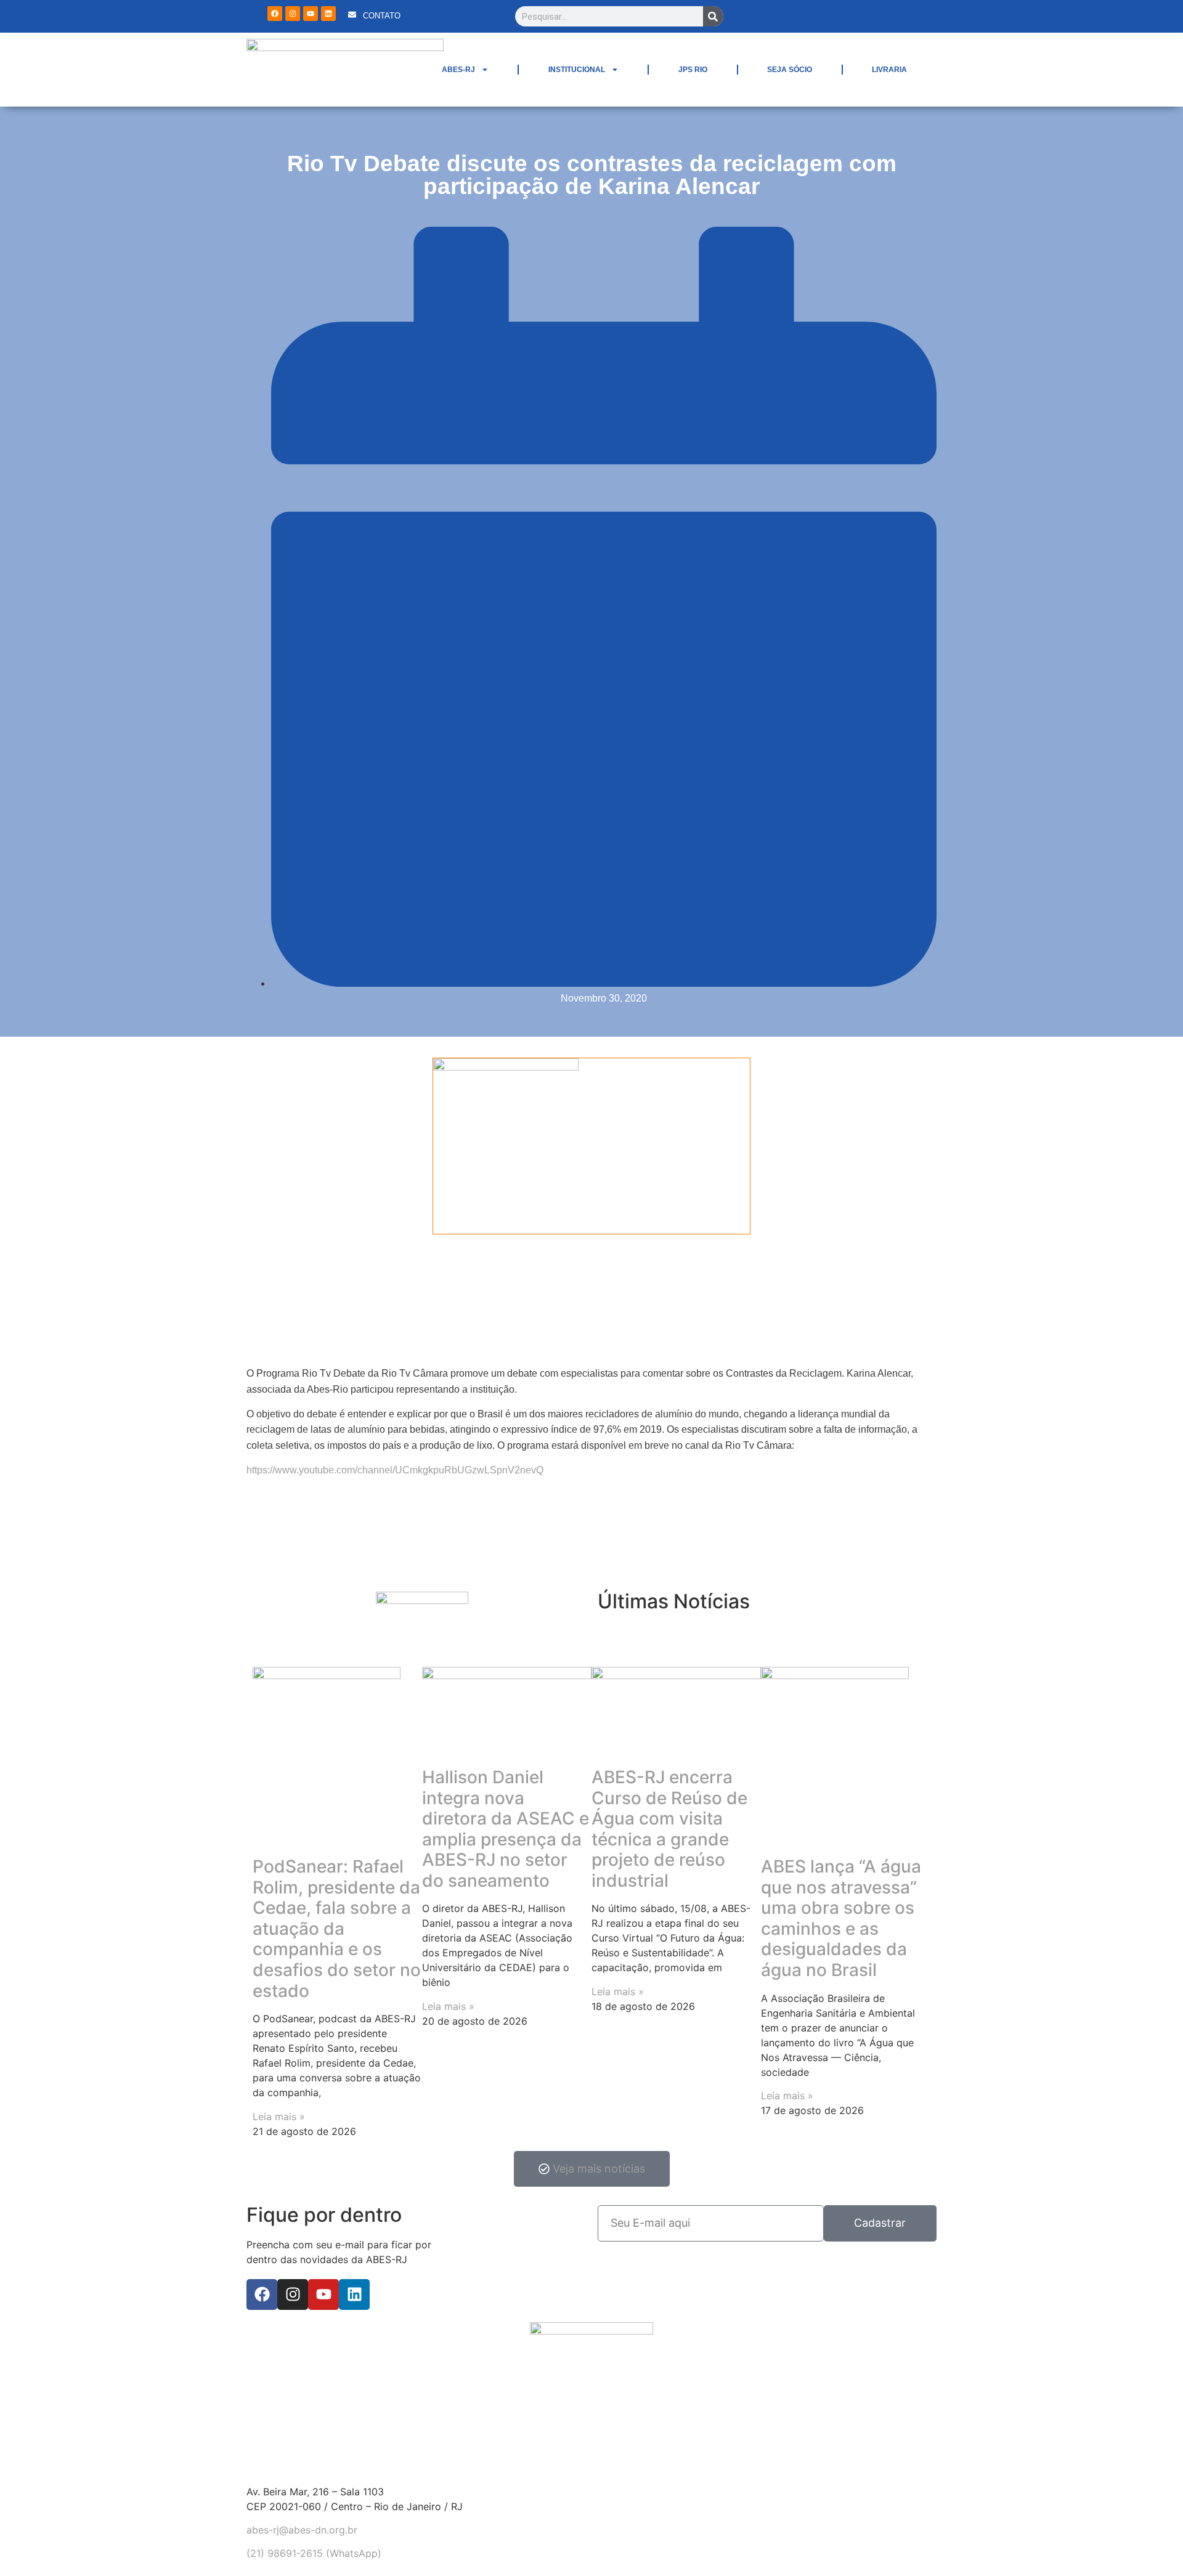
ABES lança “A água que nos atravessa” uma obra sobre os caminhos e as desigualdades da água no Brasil (841, 1918)
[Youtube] (311, 14)
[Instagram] (293, 14)
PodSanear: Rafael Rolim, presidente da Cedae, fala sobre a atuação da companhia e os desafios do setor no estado (337, 1929)
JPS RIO (693, 70)
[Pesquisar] (713, 16)
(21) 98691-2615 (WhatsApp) (314, 2553)
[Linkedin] (328, 14)
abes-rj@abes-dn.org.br (302, 2530)
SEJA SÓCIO (790, 70)
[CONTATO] (352, 14)
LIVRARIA (889, 70)
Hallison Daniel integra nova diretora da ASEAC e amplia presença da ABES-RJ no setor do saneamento (506, 1829)
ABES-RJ (458, 70)
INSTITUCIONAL (577, 70)
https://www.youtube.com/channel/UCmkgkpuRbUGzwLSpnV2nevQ (395, 1470)
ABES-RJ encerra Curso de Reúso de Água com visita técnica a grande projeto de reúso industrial (669, 1829)
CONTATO (382, 16)
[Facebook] (275, 14)
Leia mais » (279, 2116)
